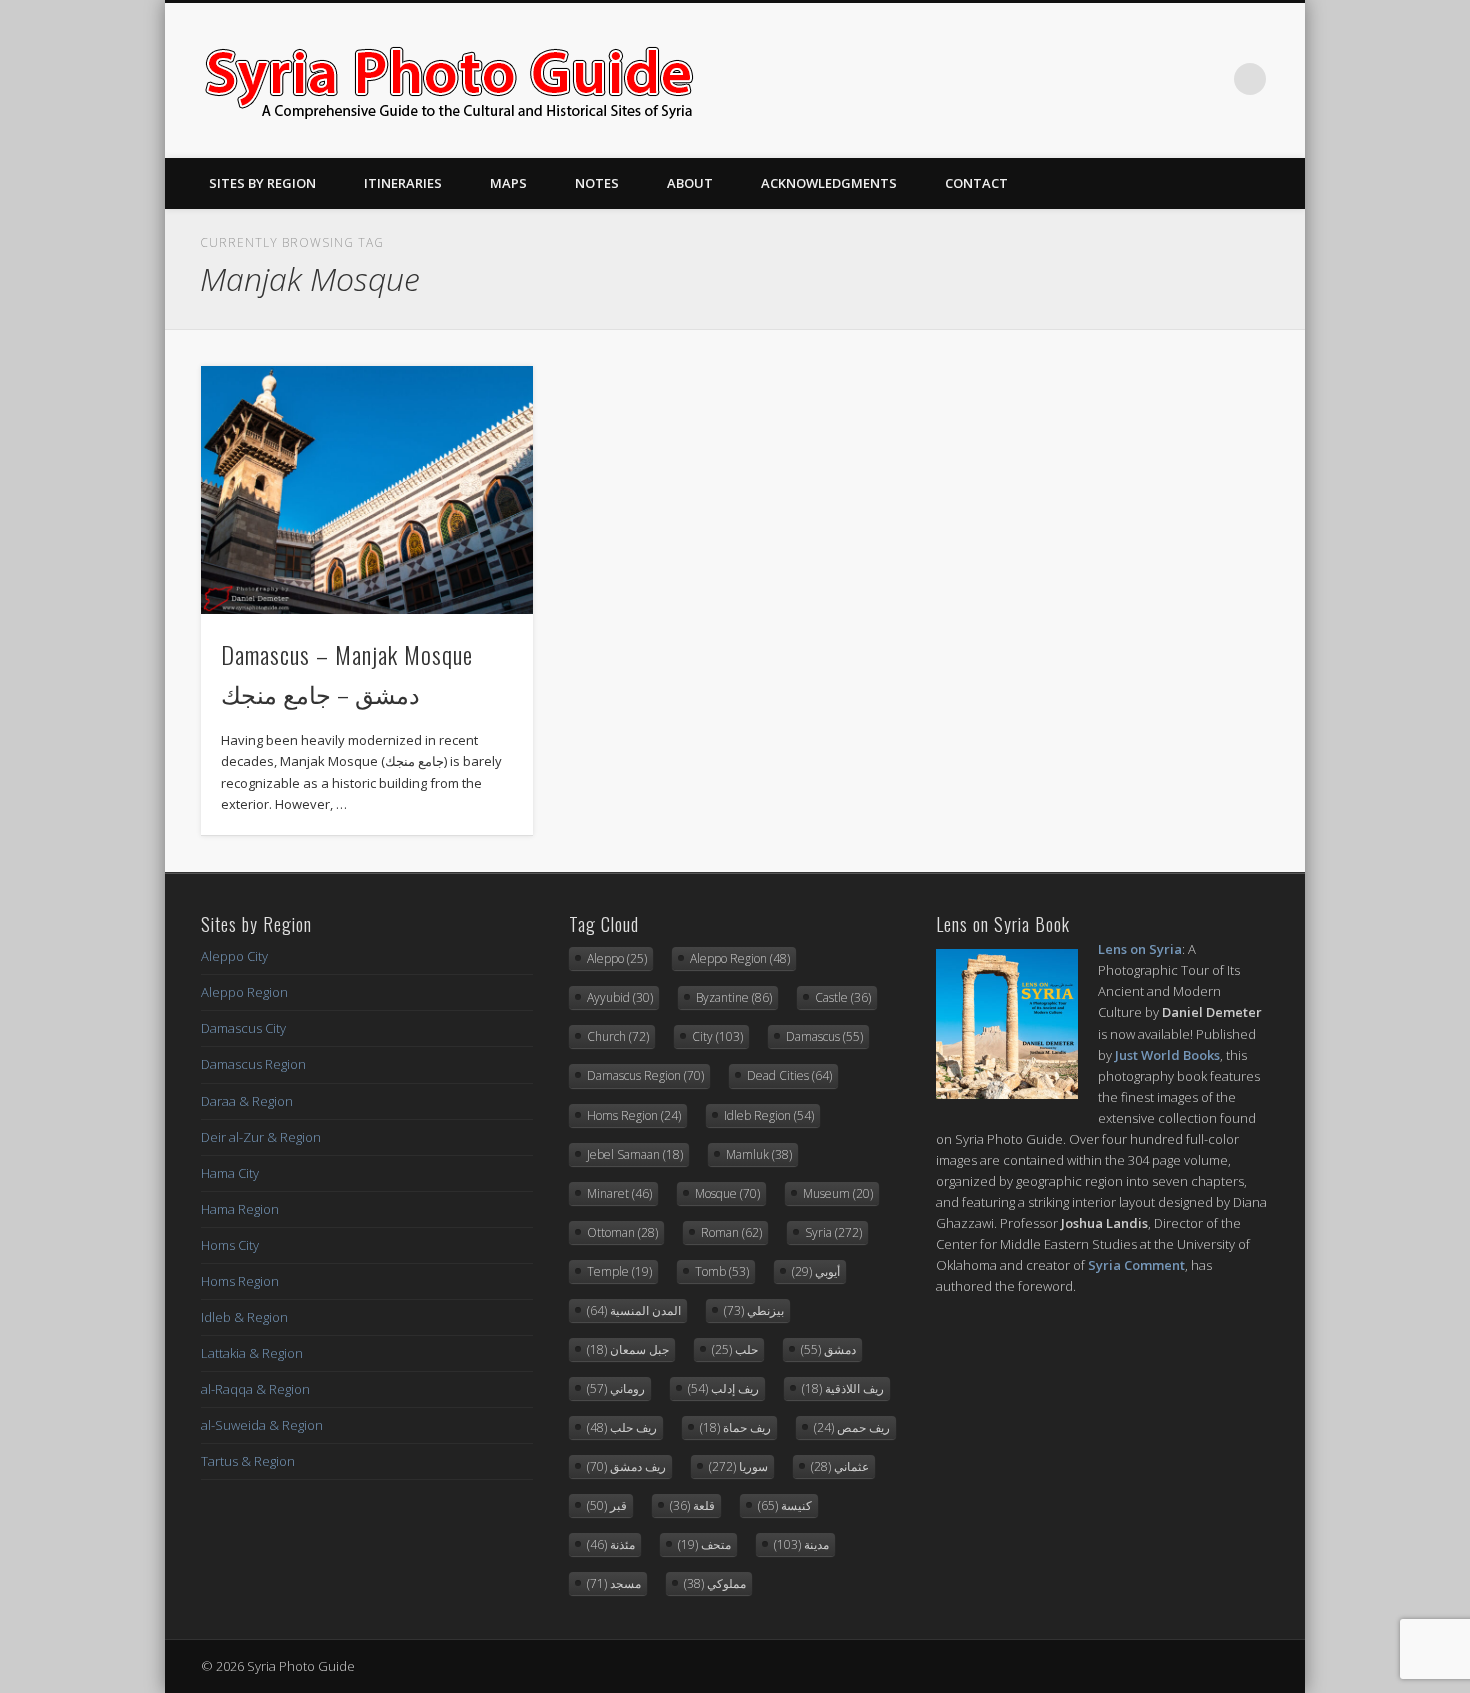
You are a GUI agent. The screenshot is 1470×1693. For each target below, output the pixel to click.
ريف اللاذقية (843, 1388)
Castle (843, 997)
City (717, 1036)
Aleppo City (234, 956)
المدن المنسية (634, 1310)
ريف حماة (735, 1427)
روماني (616, 1388)
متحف (704, 1544)
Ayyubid (620, 997)
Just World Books (1167, 1055)
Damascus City (243, 1028)
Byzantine (734, 997)
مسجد (614, 1583)
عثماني (840, 1466)
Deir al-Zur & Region (261, 1137)
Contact (976, 183)
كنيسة (785, 1505)
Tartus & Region (248, 1461)
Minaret (619, 1193)
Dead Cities (789, 1075)
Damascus (824, 1036)
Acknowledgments (829, 183)
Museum (838, 1193)
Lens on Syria (1140, 949)
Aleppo (617, 958)
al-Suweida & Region (262, 1425)
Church (618, 1036)
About (690, 183)
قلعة (692, 1505)
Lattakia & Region (252, 1353)
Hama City (230, 1173)
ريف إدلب (723, 1388)
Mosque (727, 1193)
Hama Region (240, 1209)
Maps (508, 183)
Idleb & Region (244, 1317)
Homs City (230, 1245)
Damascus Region (253, 1064)
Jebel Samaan (635, 1154)
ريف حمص (852, 1427)
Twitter (1168, 79)
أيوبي (816, 1271)
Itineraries (403, 183)
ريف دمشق (626, 1466)
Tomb (722, 1271)
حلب (735, 1349)
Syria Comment (1136, 1265)
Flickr (1209, 79)
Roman (731, 1232)
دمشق (828, 1349)
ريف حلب (622, 1427)
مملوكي (715, 1583)
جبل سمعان (628, 1349)
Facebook (1127, 79)
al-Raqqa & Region (255, 1389)
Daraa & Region (247, 1101)
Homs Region (240, 1281)
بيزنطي (754, 1310)
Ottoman (622, 1232)
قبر (607, 1505)
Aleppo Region (244, 992)
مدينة (801, 1544)
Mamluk (759, 1154)
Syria (833, 1232)
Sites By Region (262, 183)
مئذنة (611, 1544)
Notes (597, 183)
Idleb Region (769, 1115)
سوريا (738, 1466)
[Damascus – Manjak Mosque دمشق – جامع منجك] (367, 490)
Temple (619, 1271)
